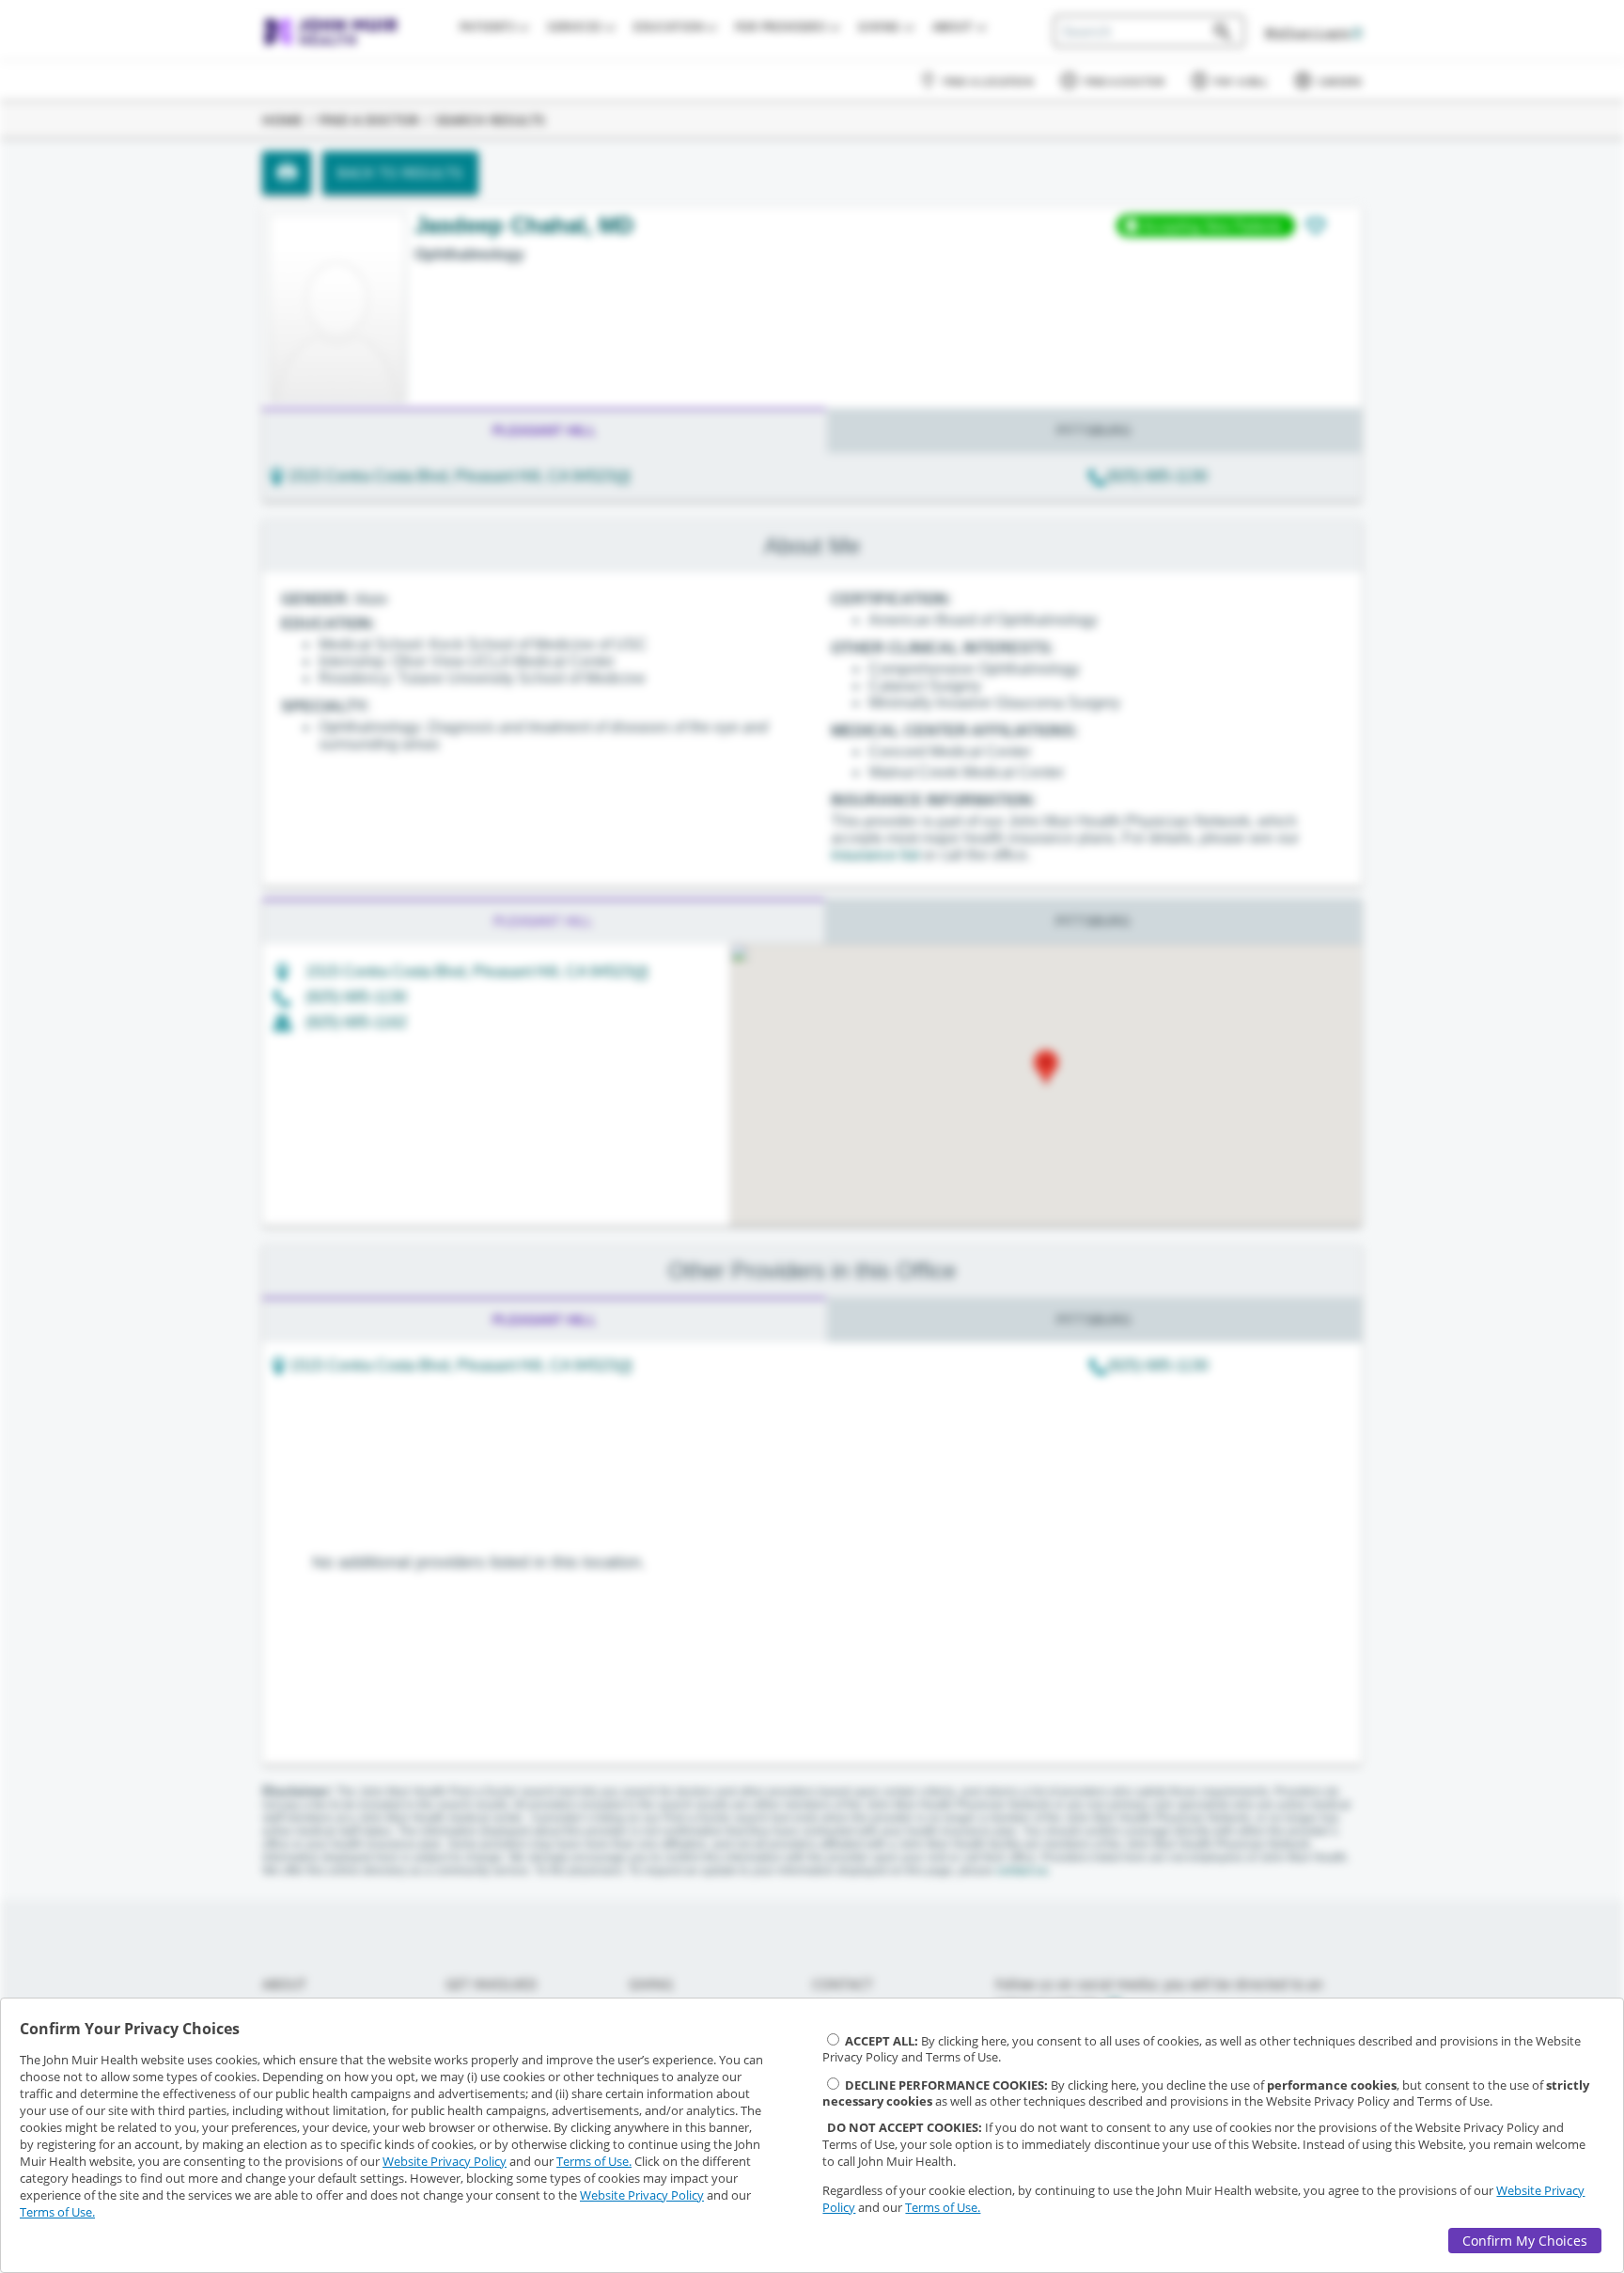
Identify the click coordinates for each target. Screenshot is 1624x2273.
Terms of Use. (594, 2161)
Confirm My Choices (1525, 2241)
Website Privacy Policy (445, 2161)
